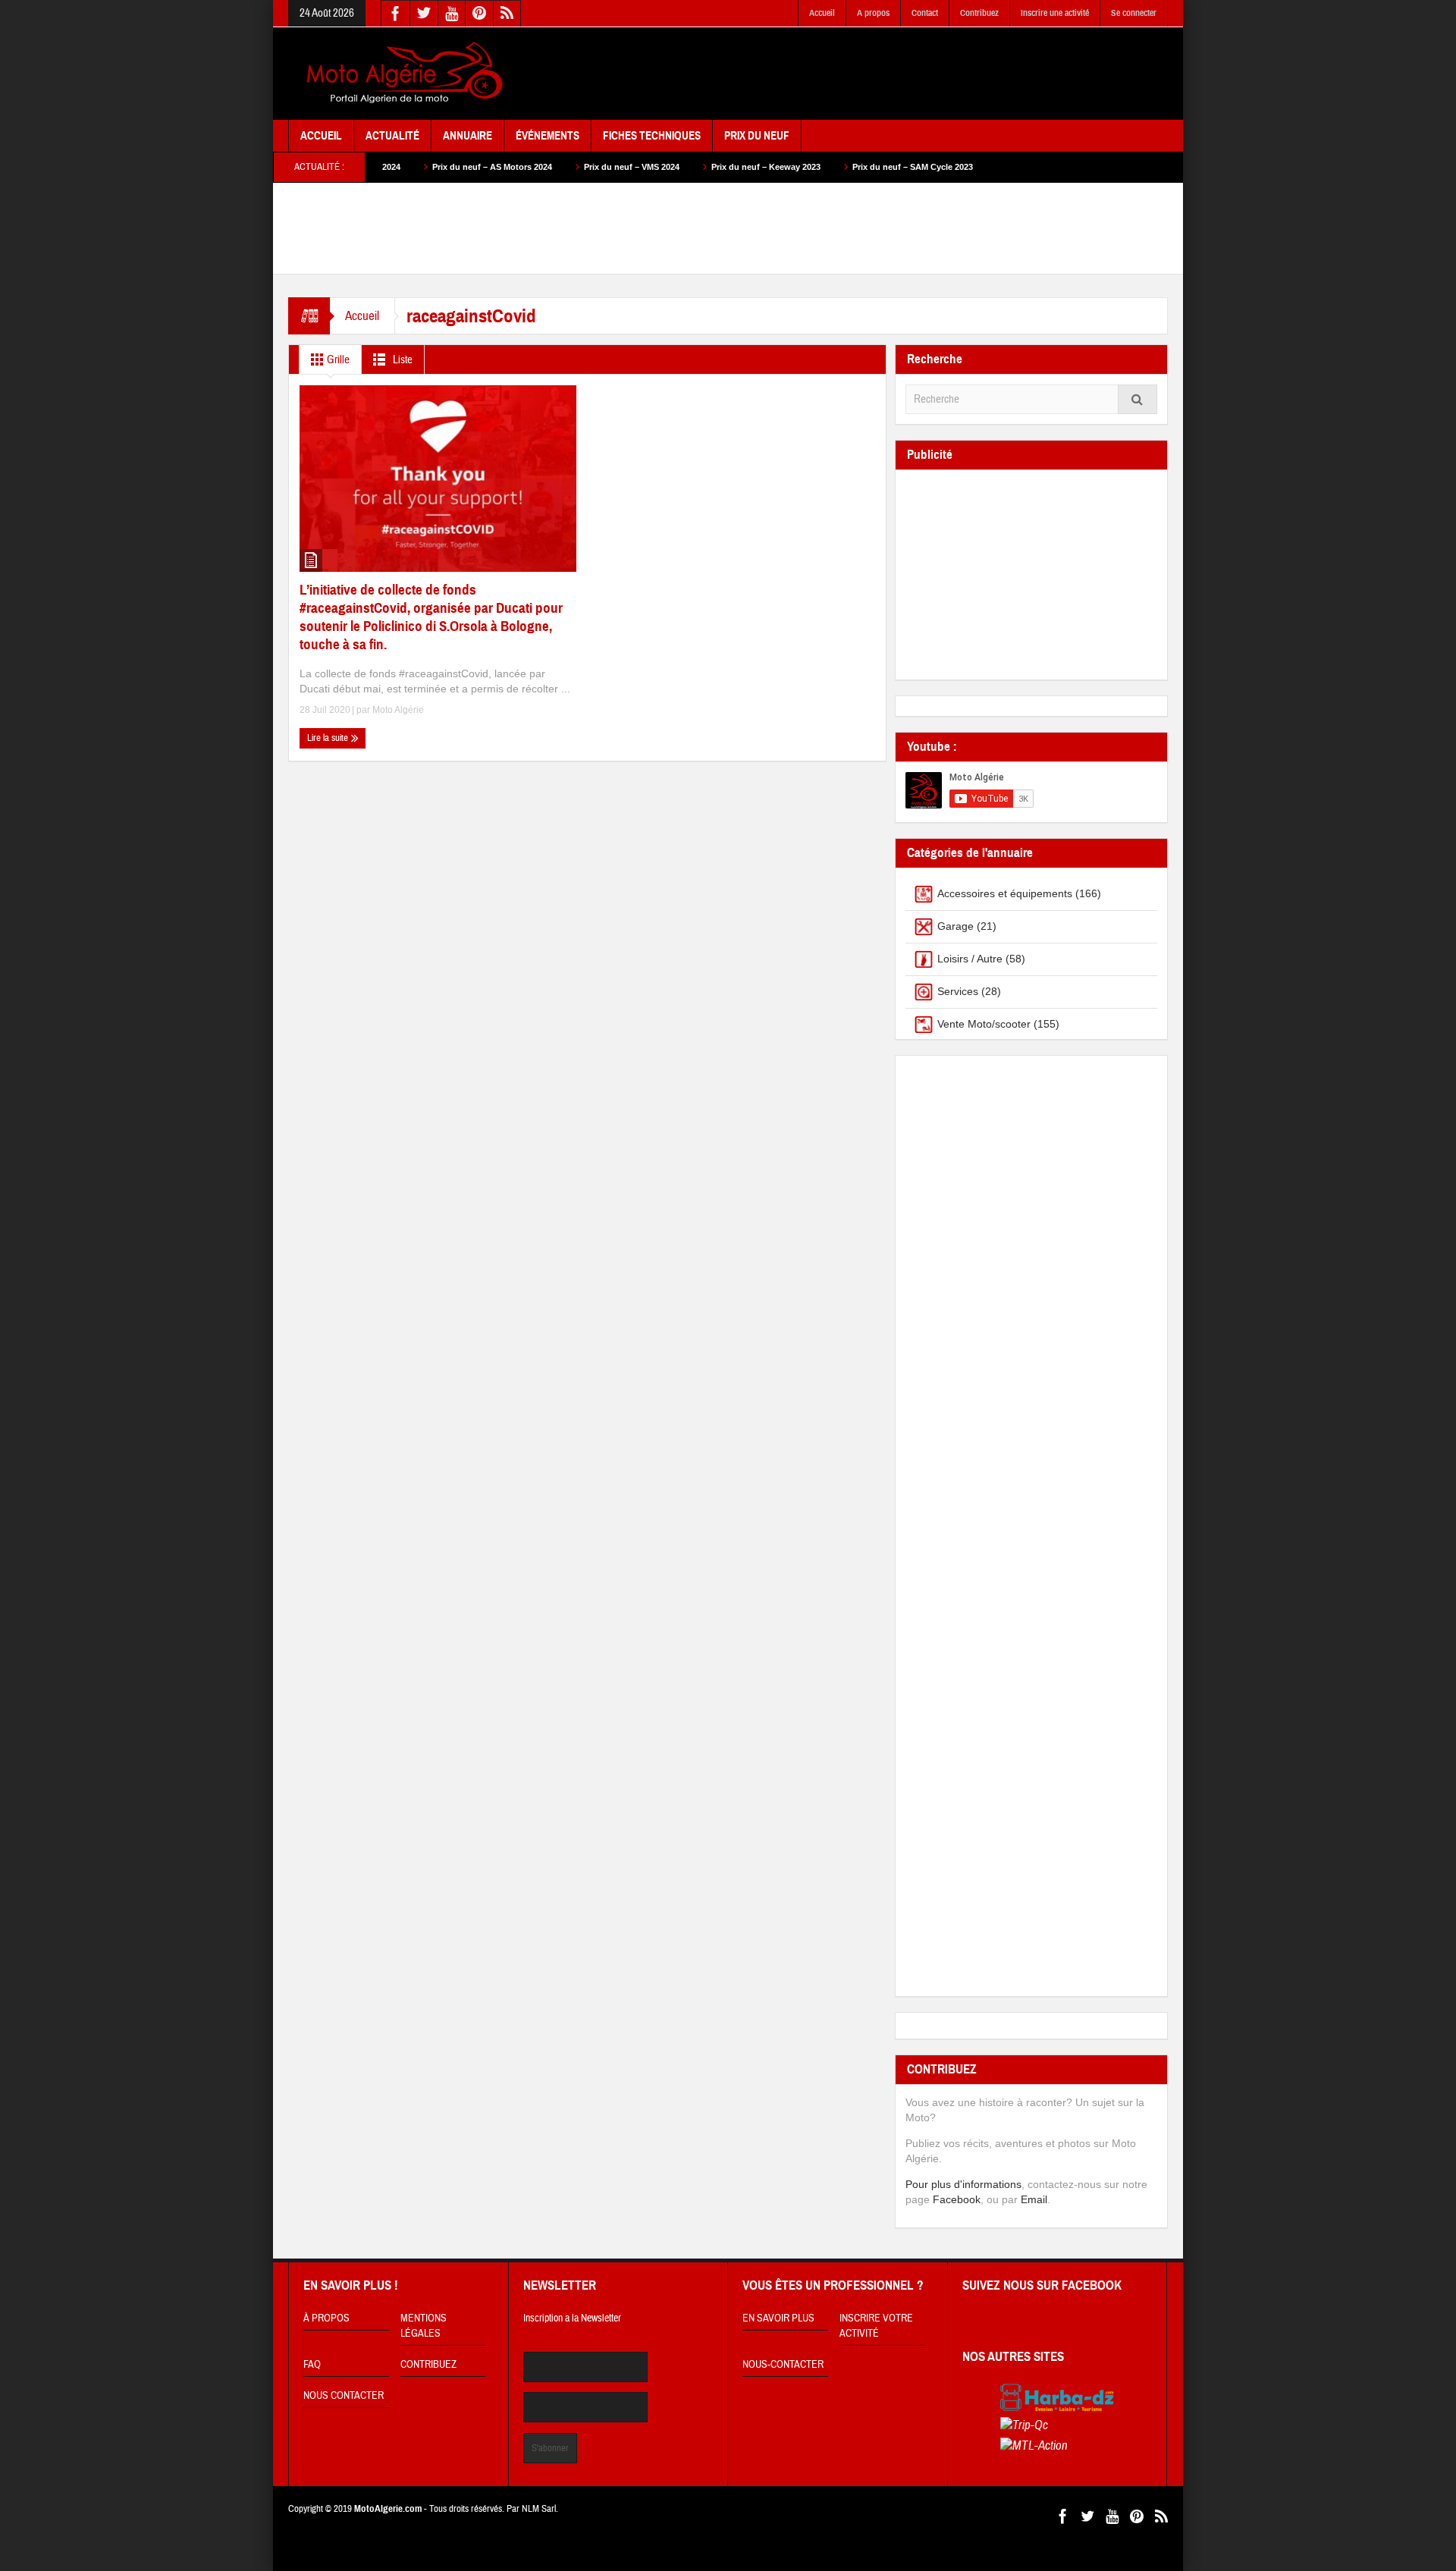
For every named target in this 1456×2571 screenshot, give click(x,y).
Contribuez (979, 13)
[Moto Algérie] (402, 74)
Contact (925, 13)
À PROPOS (326, 2318)
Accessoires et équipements (1005, 893)
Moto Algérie (398, 710)
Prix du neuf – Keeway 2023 (677, 167)
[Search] (1137, 399)
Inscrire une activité (1055, 13)
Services (958, 991)
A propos (873, 13)
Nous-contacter (783, 2365)
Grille (337, 360)
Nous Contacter (344, 2396)
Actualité (392, 136)
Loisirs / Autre (970, 959)
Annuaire (468, 136)
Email (1034, 2199)
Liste (402, 360)
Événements (548, 136)
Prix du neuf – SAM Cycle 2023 (824, 167)
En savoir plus (778, 2318)
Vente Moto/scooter (984, 1024)
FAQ (312, 2365)
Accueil (822, 13)
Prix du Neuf (757, 136)
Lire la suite (329, 738)
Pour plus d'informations (963, 2184)
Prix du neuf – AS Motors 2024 (403, 167)
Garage (955, 926)
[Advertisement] (892, 74)
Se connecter (1134, 13)
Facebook (957, 2199)
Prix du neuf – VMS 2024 (543, 167)
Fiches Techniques (652, 136)
